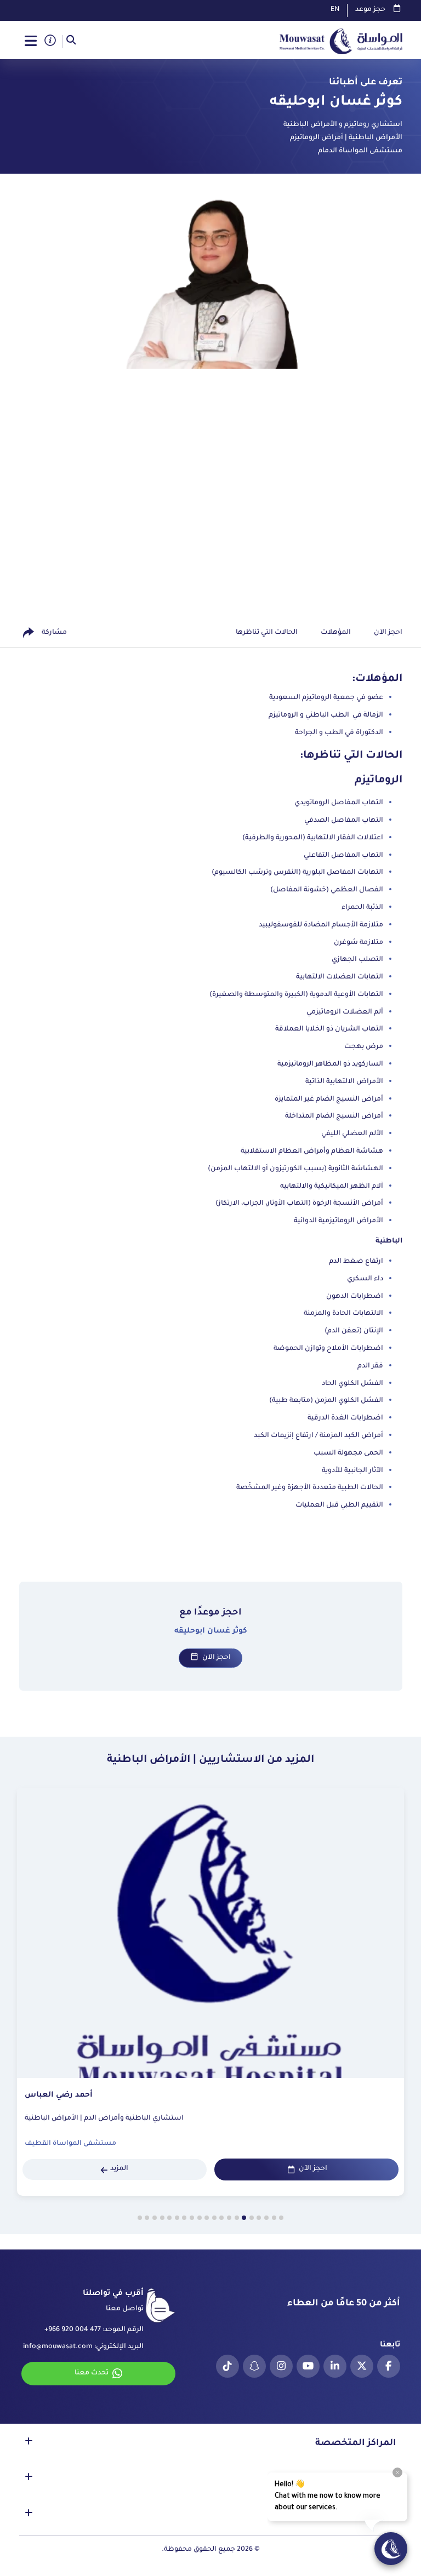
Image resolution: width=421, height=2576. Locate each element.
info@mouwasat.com (58, 2347)
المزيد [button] (119, 2169)
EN (335, 10)
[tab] (281, 2218)
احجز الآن (217, 1658)
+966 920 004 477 (73, 2330)
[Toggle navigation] (31, 42)
